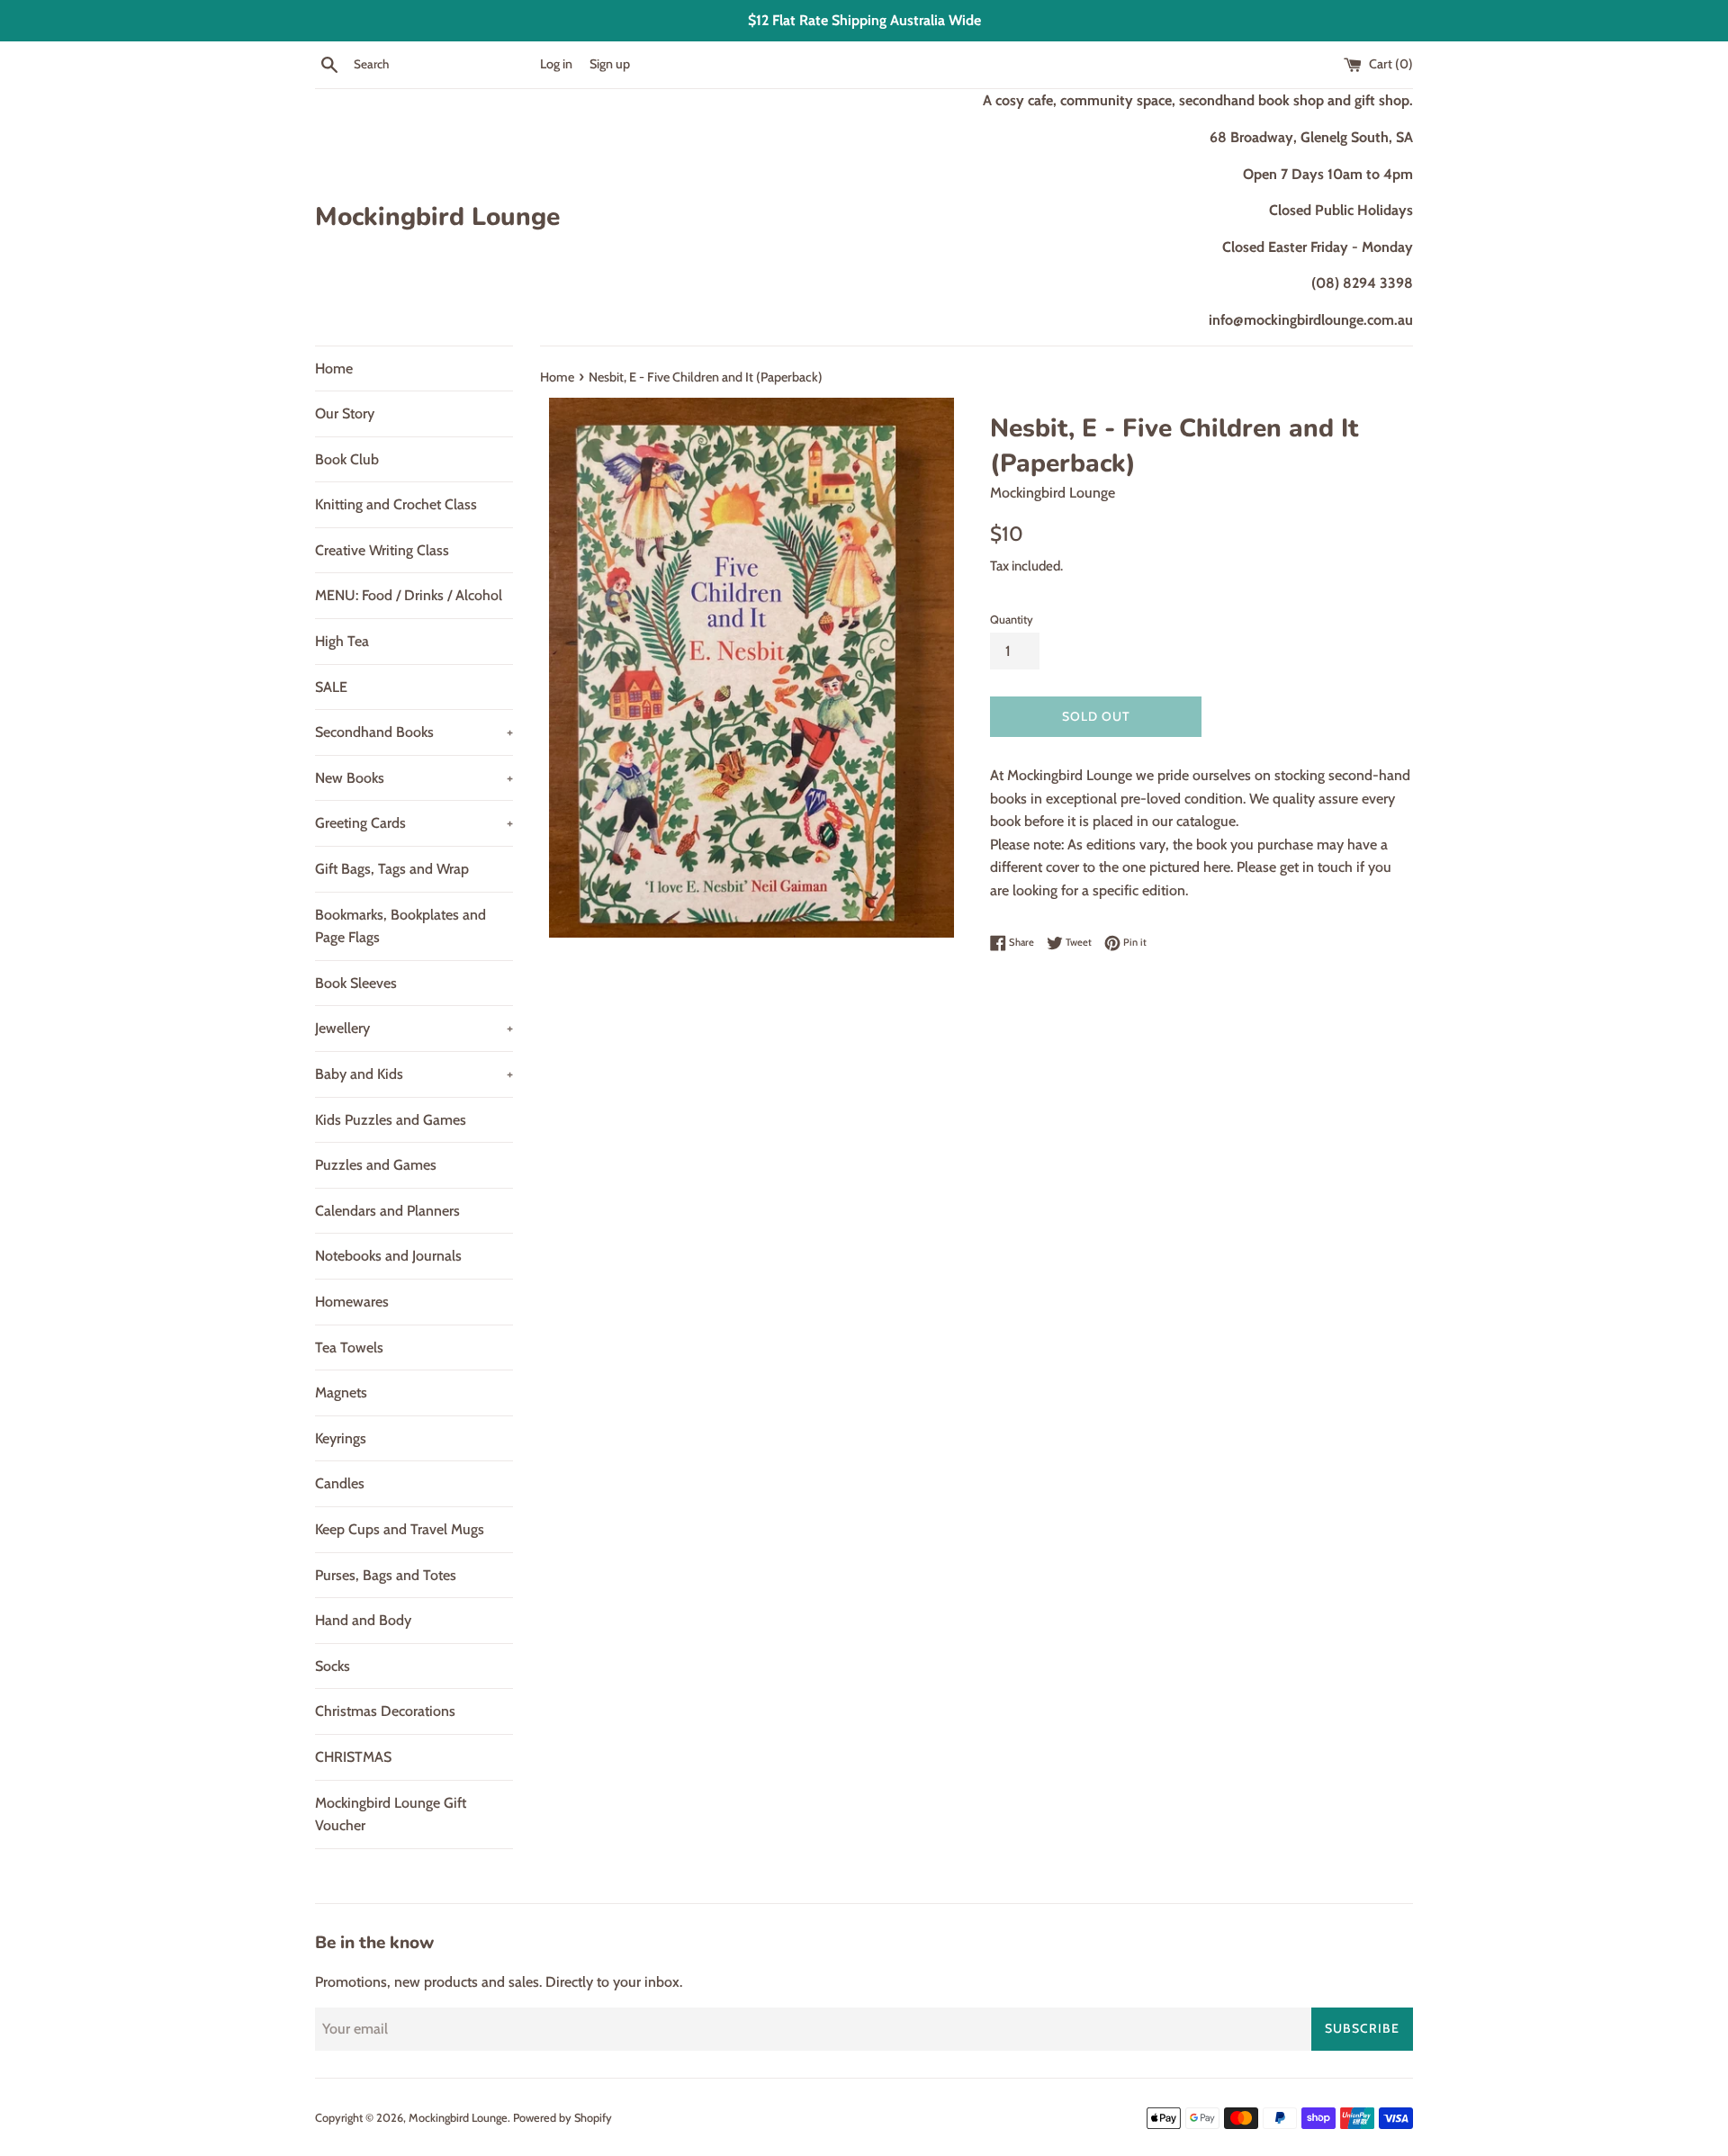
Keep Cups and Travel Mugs (400, 1529)
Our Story (345, 413)
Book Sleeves (356, 983)
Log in (556, 64)
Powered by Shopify (562, 2118)
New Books (414, 778)
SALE (331, 687)
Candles (340, 1483)
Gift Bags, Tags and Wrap (392, 869)
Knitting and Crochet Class (396, 504)
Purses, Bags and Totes (386, 1575)
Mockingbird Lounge (437, 217)
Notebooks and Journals (388, 1256)
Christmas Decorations (385, 1711)
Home (334, 368)
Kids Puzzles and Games (391, 1120)
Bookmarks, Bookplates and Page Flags (400, 926)
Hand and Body (363, 1620)
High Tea (342, 641)
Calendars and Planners (387, 1211)
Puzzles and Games (376, 1165)
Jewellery (414, 1028)
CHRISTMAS (353, 1757)
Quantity (1012, 620)
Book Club (347, 459)
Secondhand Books (414, 732)
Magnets (341, 1392)
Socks (333, 1666)
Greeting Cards (414, 823)
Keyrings (341, 1438)
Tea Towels (349, 1347)
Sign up (610, 64)
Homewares (352, 1302)
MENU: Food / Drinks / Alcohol (409, 595)
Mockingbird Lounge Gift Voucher (391, 1815)
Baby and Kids (414, 1074)
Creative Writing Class (382, 550)
